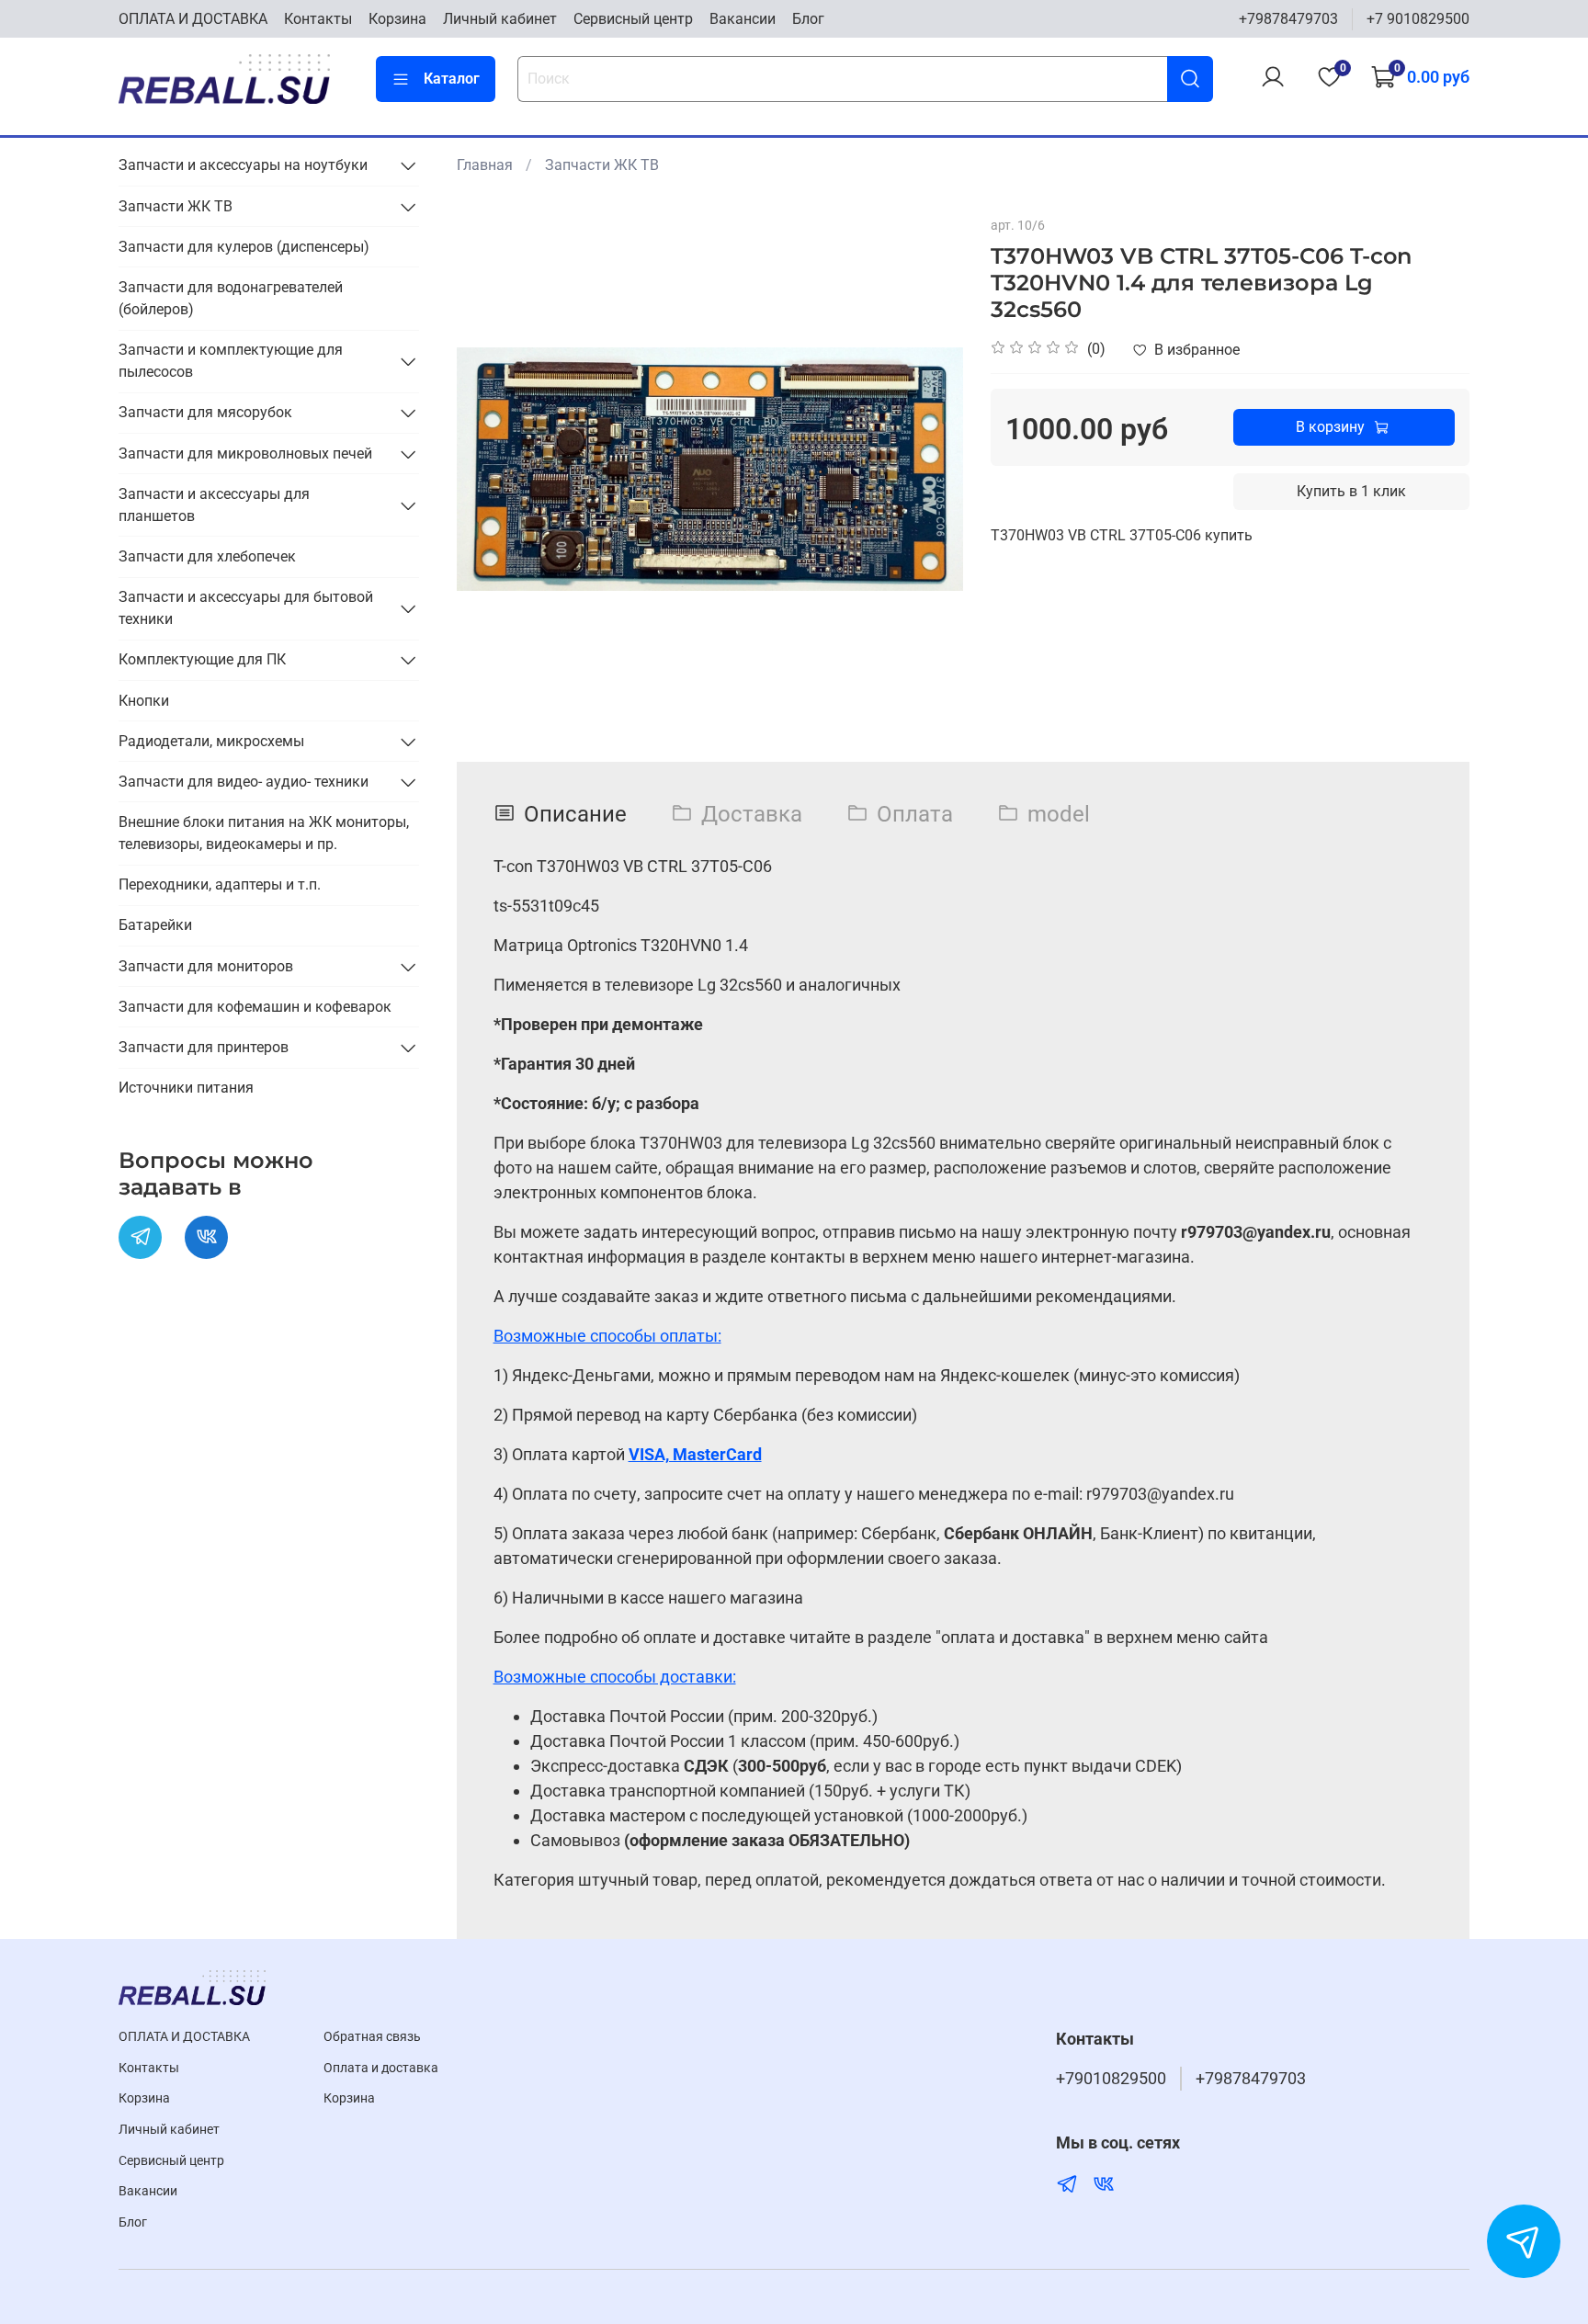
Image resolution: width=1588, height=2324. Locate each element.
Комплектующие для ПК (202, 659)
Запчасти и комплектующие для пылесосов (231, 361)
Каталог (452, 79)
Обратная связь (372, 2037)
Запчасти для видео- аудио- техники (244, 782)
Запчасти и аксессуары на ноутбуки (243, 165)
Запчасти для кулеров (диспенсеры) (244, 247)
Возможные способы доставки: (615, 1677)
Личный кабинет (500, 19)
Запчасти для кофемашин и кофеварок (255, 1007)
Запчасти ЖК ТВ (602, 165)
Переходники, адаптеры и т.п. (220, 884)
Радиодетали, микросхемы (211, 741)
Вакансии (743, 19)
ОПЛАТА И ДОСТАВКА (193, 19)
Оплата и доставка (381, 2068)
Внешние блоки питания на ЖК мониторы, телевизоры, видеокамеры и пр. (264, 833)
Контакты (318, 19)
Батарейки (155, 925)
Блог (808, 19)
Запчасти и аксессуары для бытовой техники (246, 608)
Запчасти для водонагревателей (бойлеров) (231, 298)
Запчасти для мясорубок (205, 412)
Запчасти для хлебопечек (207, 556)
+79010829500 (1111, 2079)
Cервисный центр (633, 19)
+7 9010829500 (1418, 19)
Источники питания (186, 1088)
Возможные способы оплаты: (607, 1336)
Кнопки (144, 701)
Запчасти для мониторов (206, 966)
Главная (485, 165)
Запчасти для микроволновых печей (245, 453)
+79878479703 (1288, 19)
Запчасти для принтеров (204, 1047)
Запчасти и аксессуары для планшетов (214, 505)
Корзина (397, 19)
